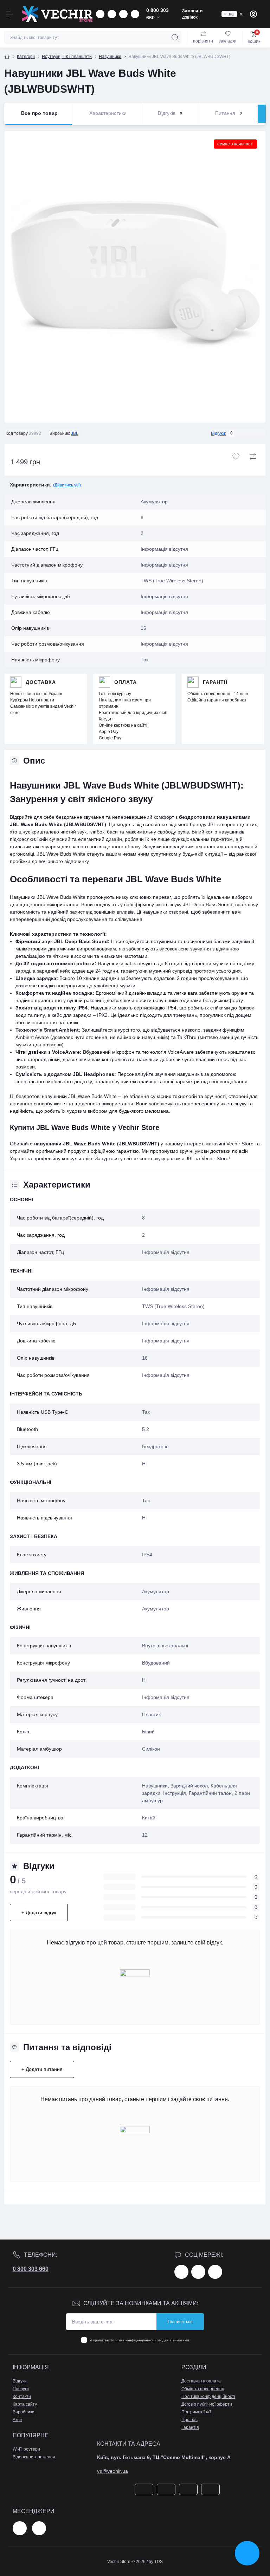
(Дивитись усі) (67, 485)
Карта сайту (25, 2404)
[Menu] (9, 14)
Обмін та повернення (203, 2389)
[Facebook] (181, 2272)
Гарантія (190, 2427)
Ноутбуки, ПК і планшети (67, 57)
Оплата (126, 682)
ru (242, 14)
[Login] (253, 14)
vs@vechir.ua (113, 2471)
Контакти (22, 2397)
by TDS (156, 2562)
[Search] (175, 38)
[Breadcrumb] (7, 57)
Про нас (189, 2420)
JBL (75, 433)
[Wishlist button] (236, 457)
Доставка (41, 682)
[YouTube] (215, 2272)
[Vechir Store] (57, 14)
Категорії (26, 57)
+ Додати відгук (39, 1913)
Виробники (24, 2412)
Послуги (21, 2389)
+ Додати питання (42, 2069)
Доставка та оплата (201, 2381)
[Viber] (39, 2528)
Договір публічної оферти (207, 2404)
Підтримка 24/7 (197, 2412)
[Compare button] (253, 457)
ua (231, 14)
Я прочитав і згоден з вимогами (139, 2340)
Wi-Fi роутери (26, 2449)
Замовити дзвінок (192, 14)
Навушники (110, 57)
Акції (17, 2420)
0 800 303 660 (31, 2269)
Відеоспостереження (34, 2457)
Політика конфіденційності (132, 2340)
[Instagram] (198, 2272)
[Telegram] (20, 2528)
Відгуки (20, 2381)
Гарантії (215, 682)
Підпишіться (180, 2322)
